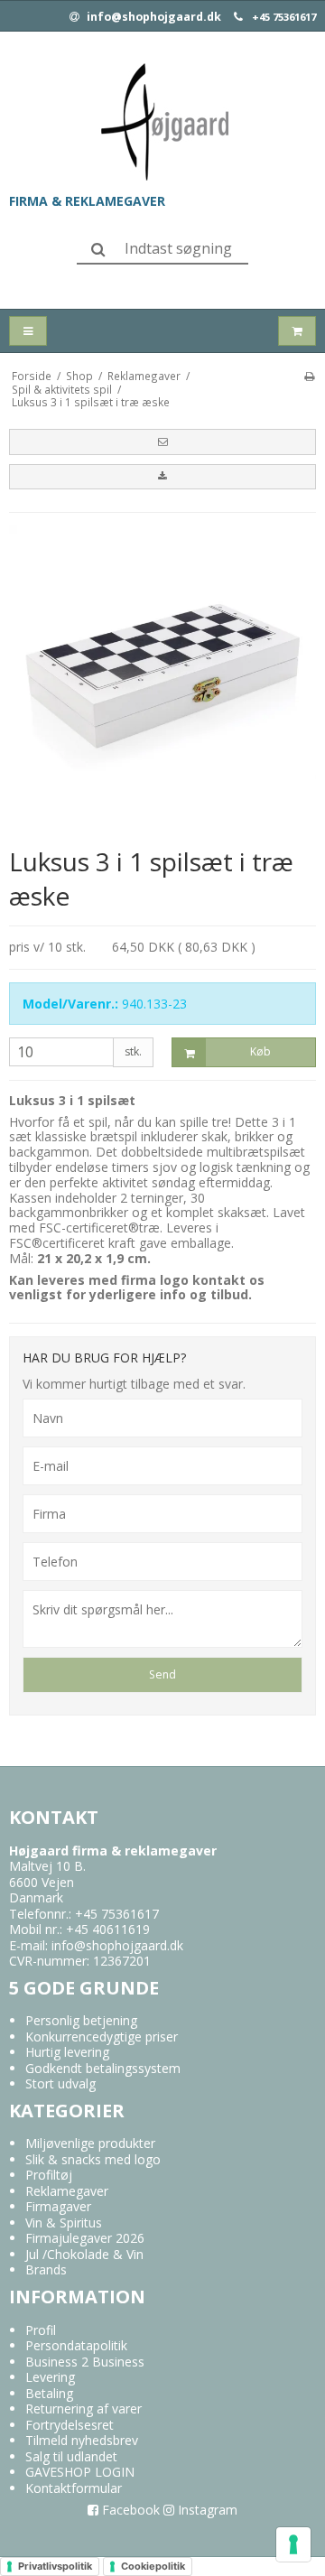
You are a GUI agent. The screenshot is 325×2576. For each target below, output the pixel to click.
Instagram (206, 2510)
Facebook (129, 2510)
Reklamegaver (67, 2191)
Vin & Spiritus (64, 2223)
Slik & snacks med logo (93, 2159)
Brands (46, 2269)
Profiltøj (49, 2175)
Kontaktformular (74, 2488)
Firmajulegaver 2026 (85, 2238)
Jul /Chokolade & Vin (84, 2254)
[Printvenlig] (309, 376)
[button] (162, 442)
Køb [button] (260, 1051)
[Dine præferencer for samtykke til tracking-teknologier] (293, 2544)
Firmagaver (58, 2206)
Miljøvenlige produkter (90, 2143)
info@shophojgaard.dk (153, 17)
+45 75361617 (284, 17)
